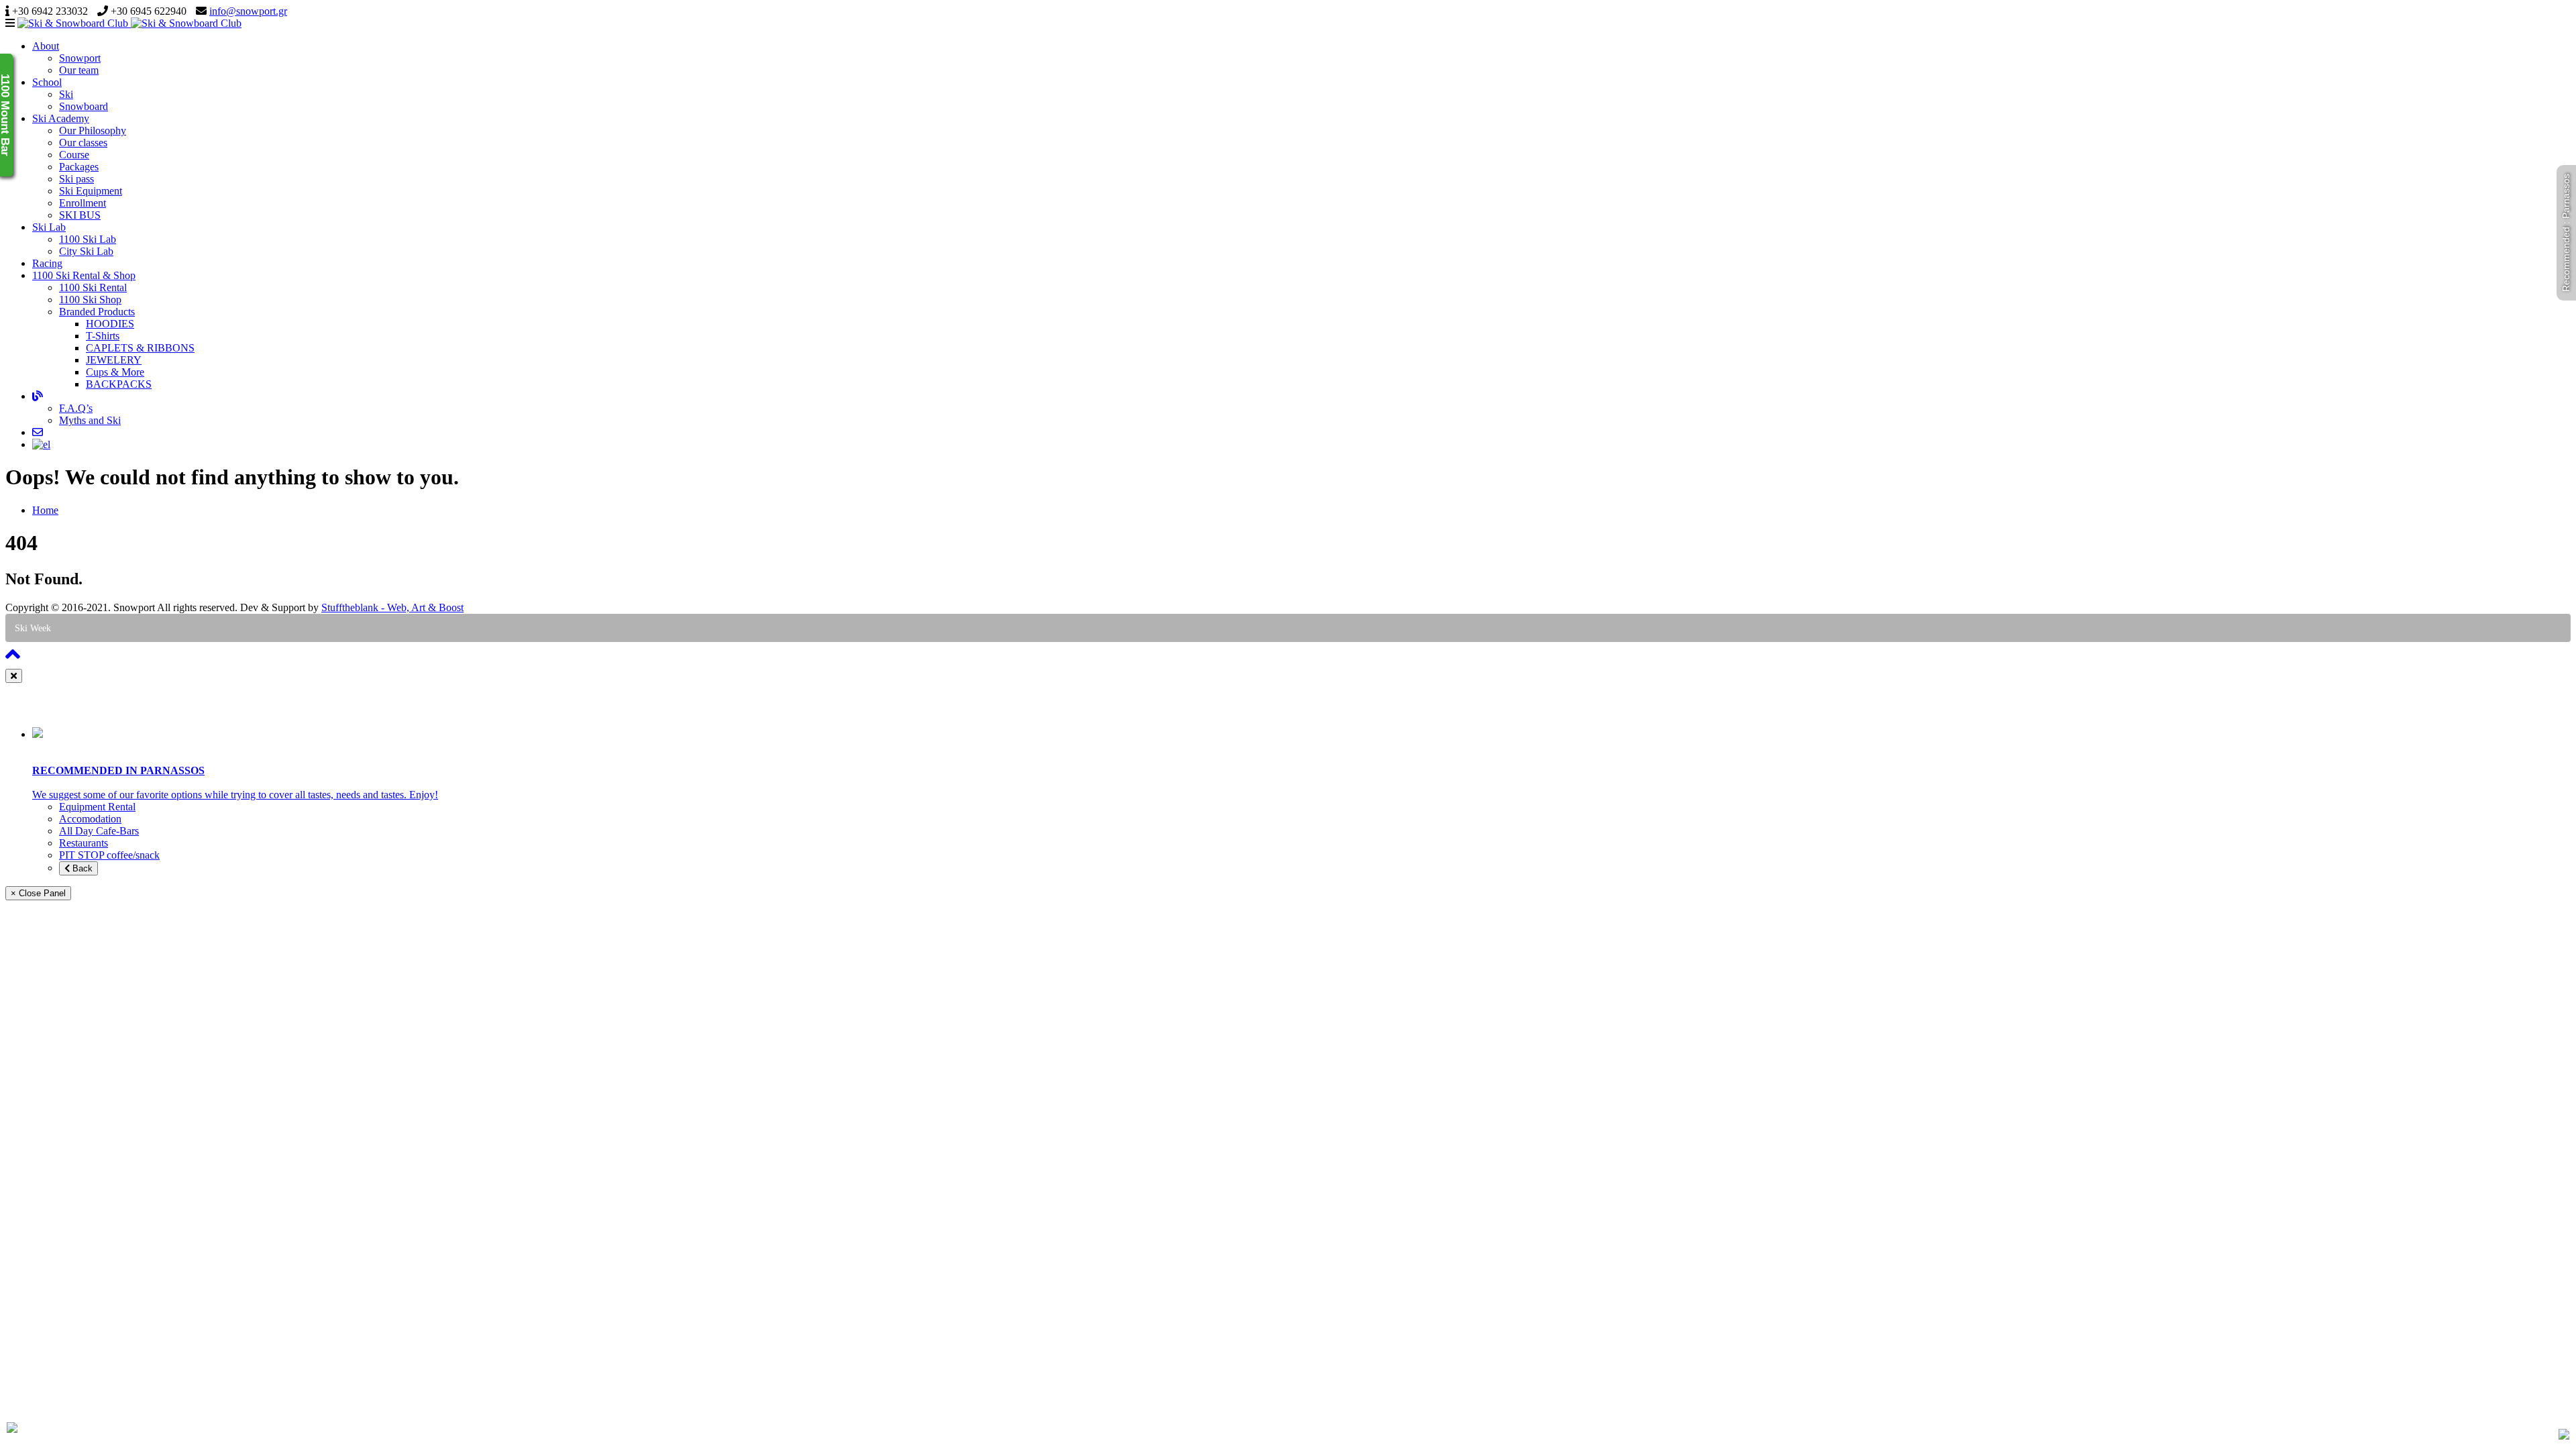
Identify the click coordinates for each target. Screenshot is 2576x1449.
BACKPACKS (119, 384)
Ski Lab (49, 227)
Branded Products (97, 312)
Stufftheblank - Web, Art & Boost (392, 607)
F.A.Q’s (76, 408)
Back (81, 868)
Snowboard (84, 106)
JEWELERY (114, 360)
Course (74, 155)
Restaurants (84, 843)
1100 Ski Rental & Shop (84, 275)
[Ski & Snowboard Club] (129, 23)
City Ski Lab (86, 251)
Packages (79, 167)
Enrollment (83, 203)
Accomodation (90, 819)
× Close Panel (38, 893)
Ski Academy (61, 118)
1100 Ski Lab (88, 239)
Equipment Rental (97, 807)
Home (45, 510)
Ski (66, 94)
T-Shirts (103, 336)
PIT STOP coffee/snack (109, 855)
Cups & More (115, 372)
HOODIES (110, 324)
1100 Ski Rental (93, 287)
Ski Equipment (91, 191)
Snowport (80, 58)
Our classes (83, 143)
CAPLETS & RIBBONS (140, 348)
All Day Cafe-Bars (99, 831)
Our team (79, 70)
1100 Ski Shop (90, 300)
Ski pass (76, 179)
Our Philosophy (93, 130)
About (46, 46)
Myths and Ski (90, 420)
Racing (47, 263)
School (47, 82)
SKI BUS (80, 215)
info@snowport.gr (248, 11)
